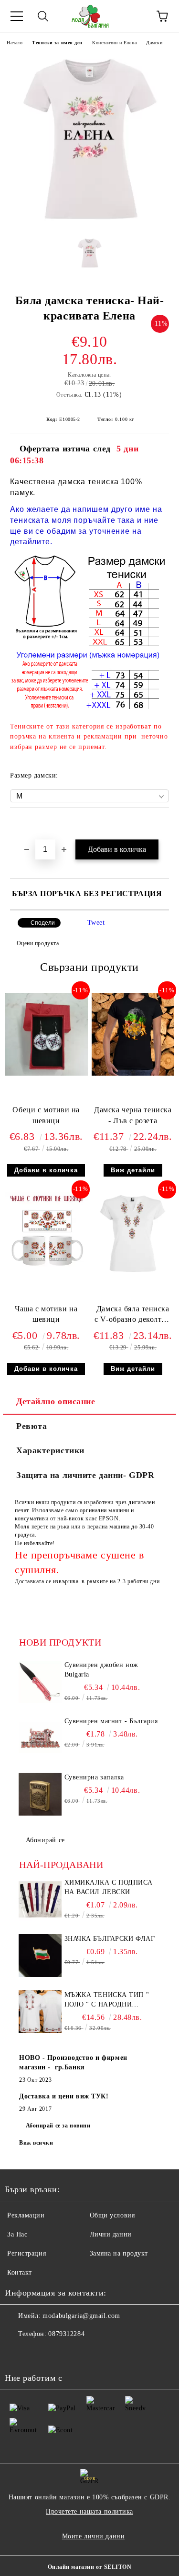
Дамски (154, 43)
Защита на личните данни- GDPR (85, 1475)
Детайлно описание (56, 1401)
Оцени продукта (38, 943)
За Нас (17, 2234)
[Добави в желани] (162, 824)
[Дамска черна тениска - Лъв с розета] (133, 1073)
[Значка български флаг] (40, 1956)
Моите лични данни (94, 2536)
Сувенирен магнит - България (111, 1721)
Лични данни (111, 2234)
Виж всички (36, 2143)
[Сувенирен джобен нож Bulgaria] (40, 1682)
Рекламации (26, 2215)
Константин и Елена (114, 43)
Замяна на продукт (119, 2253)
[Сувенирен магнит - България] (40, 1738)
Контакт (20, 2272)
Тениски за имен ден (57, 43)
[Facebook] (17, 2353)
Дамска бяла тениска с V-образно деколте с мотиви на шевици (133, 1316)
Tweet (96, 923)
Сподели (43, 923)
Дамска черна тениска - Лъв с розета (133, 1115)
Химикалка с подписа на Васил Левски (109, 1887)
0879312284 (66, 2334)
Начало (15, 43)
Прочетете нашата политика (89, 2511)
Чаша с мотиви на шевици (46, 1314)
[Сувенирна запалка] (40, 1794)
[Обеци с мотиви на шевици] (46, 1073)
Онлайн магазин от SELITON (90, 2567)
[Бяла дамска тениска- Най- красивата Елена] (89, 223)
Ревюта (32, 1426)
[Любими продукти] (136, 16)
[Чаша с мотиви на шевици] (46, 1272)
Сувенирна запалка (95, 1777)
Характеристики (50, 1450)
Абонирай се (45, 1840)
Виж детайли (133, 1170)
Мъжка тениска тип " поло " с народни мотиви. (107, 2000)
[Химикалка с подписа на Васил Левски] (40, 1899)
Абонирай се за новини (58, 2126)
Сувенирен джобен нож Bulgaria (101, 1670)
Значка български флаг (110, 1939)
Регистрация (26, 2253)
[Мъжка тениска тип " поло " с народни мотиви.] (40, 2012)
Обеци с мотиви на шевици (46, 1115)
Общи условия (112, 2215)
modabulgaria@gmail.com (81, 2316)
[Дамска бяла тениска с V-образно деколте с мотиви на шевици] (133, 1272)
